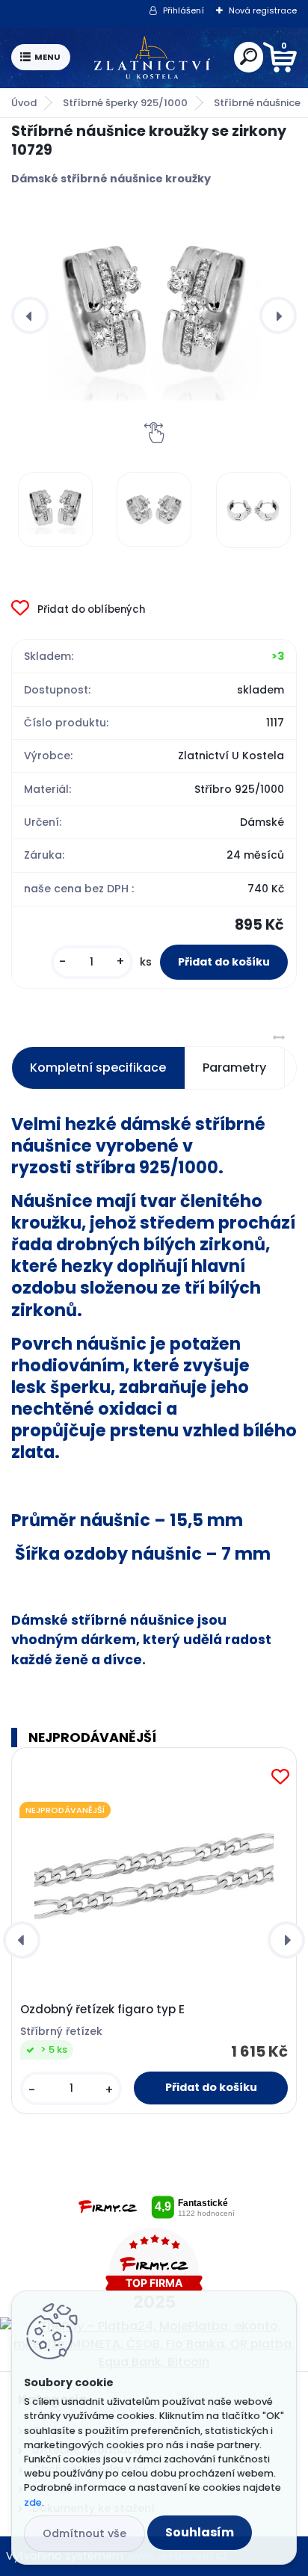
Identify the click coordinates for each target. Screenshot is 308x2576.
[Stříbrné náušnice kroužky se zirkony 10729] (154, 315)
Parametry (234, 1068)
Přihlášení (184, 10)
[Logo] (152, 58)
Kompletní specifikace (98, 1068)
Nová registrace (263, 10)
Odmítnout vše (84, 2533)
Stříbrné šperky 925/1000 (125, 103)
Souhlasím (200, 2532)
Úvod (24, 103)
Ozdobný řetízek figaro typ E (102, 2010)
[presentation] (30, 315)
